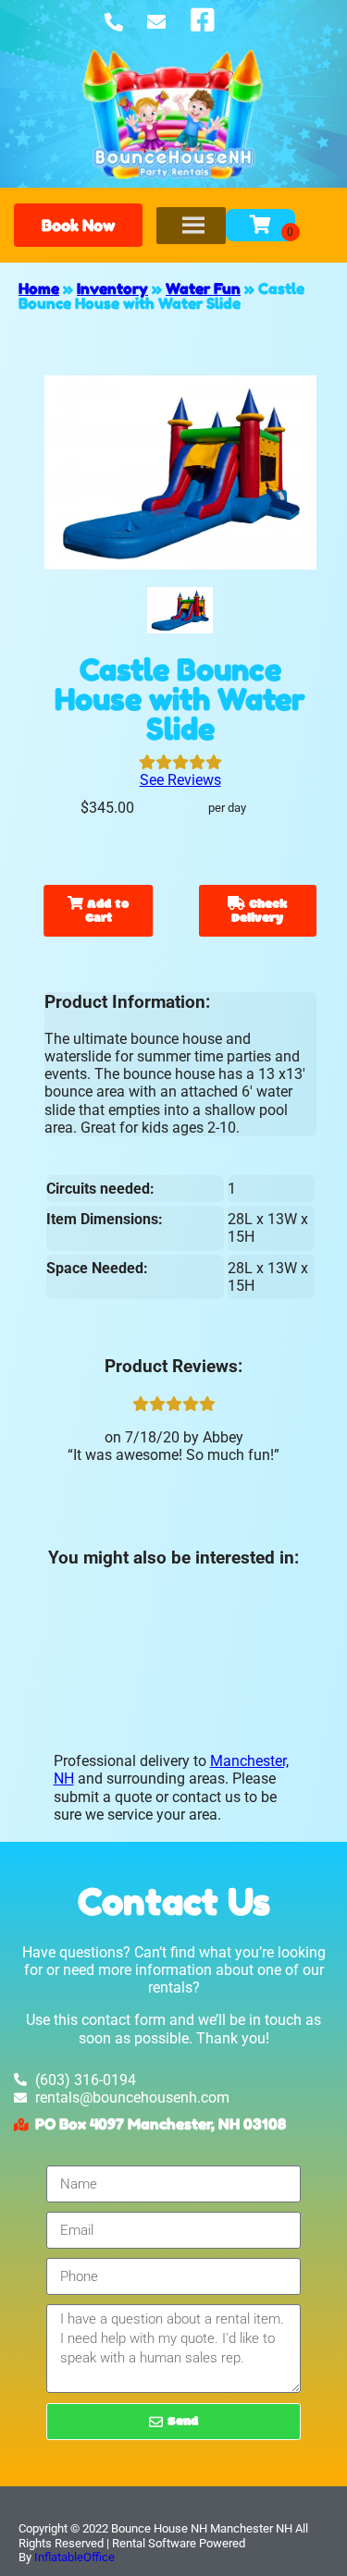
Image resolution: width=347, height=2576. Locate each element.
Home (39, 288)
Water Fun (203, 288)
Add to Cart (106, 912)
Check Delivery (259, 912)
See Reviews (180, 780)
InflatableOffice (74, 2557)
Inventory (112, 288)
